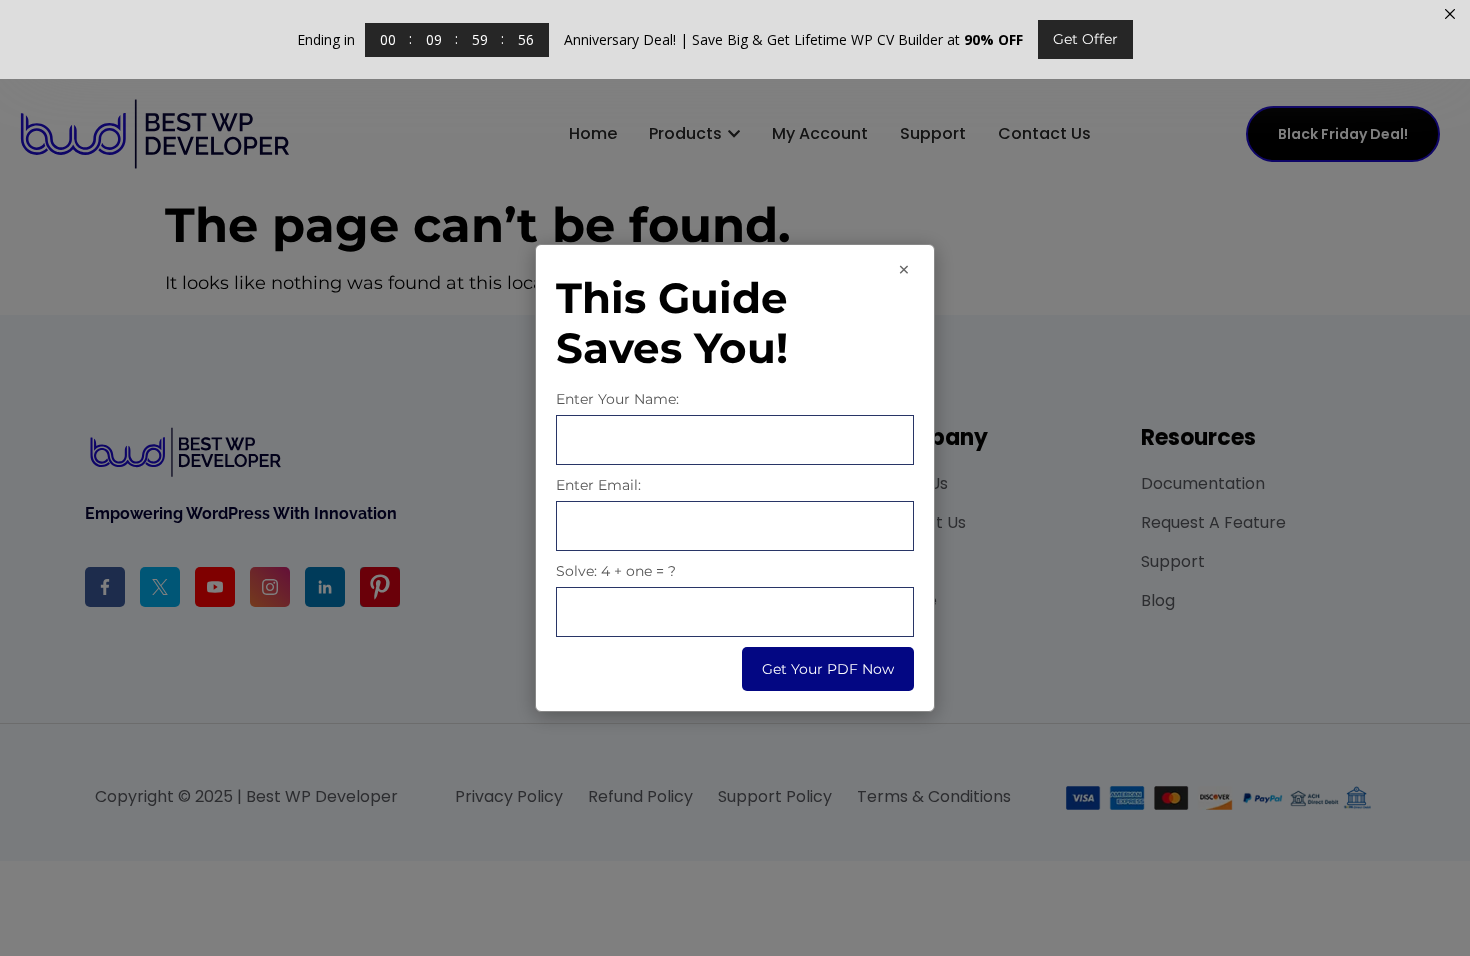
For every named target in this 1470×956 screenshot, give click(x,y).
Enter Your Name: (617, 399)
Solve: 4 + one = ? (616, 571)
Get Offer (1085, 39)
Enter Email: (598, 485)
